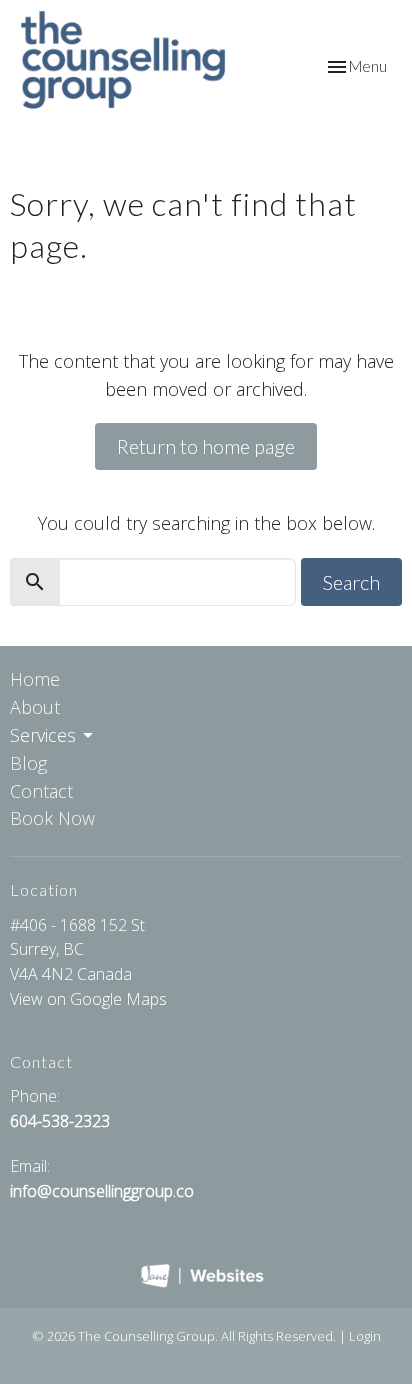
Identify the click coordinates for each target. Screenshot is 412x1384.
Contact (41, 791)
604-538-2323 (60, 1121)
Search (351, 582)
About (35, 707)
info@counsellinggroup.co (102, 1191)
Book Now (52, 818)
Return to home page (206, 446)
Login (365, 1336)
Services (43, 735)
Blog (28, 763)
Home (35, 679)
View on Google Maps (88, 999)
